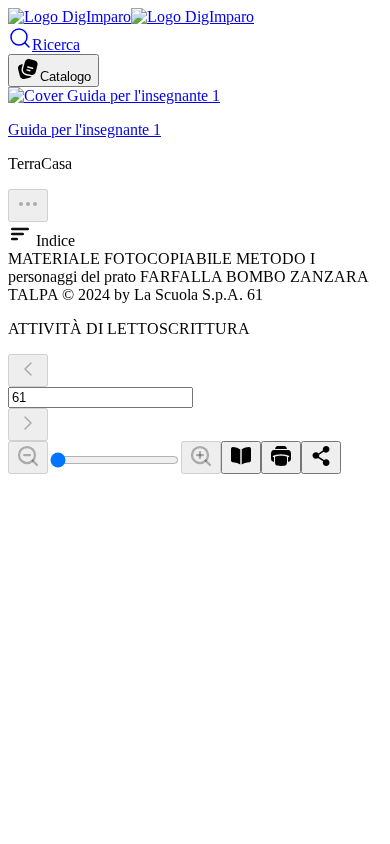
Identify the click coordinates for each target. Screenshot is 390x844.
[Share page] (321, 457)
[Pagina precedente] (28, 370)
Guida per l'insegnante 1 (84, 129)
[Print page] (281, 457)
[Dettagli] (28, 205)
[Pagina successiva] (28, 424)
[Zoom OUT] (28, 457)
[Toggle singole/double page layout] (241, 457)
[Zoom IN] (201, 457)
